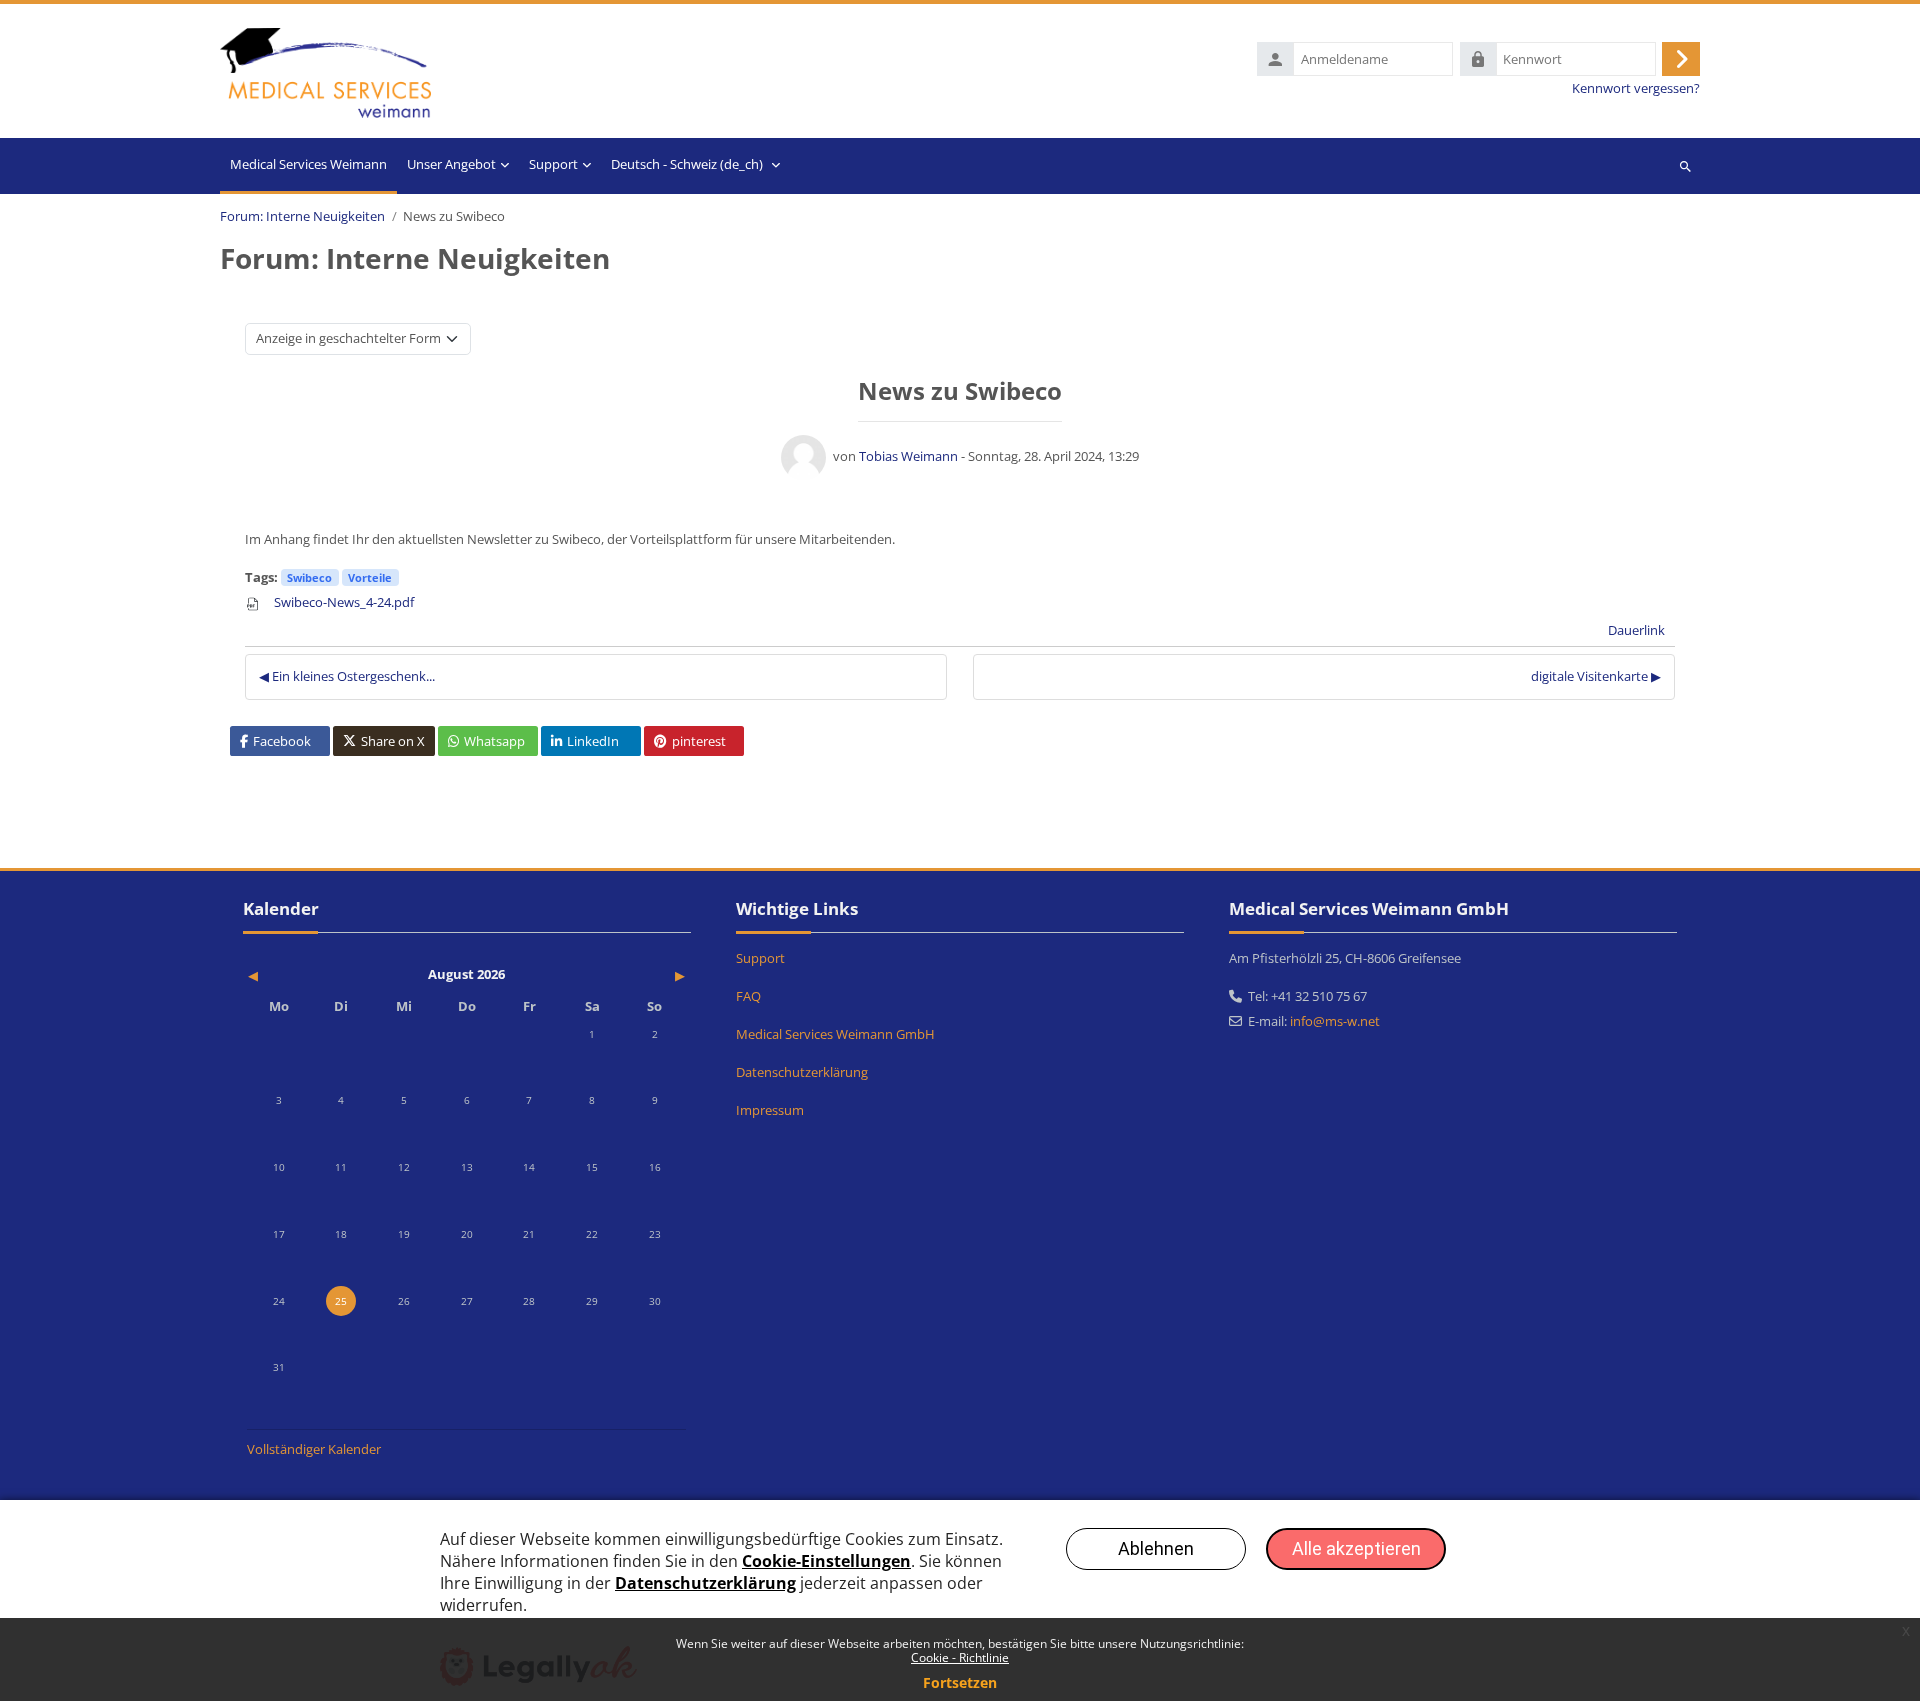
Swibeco (309, 577)
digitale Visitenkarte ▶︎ (1596, 676)
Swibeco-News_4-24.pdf (342, 602)
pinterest (699, 741)
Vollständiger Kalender (314, 1449)
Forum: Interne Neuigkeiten (302, 216)
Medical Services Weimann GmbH (835, 1034)
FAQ (748, 996)
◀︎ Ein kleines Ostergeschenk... (347, 676)
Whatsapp (494, 741)
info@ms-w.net (1335, 1021)
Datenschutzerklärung (802, 1072)
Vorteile (370, 577)
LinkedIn (593, 741)
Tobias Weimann (908, 456)
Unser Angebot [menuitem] (451, 164)
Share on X (393, 741)
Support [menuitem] (553, 164)
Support (760, 958)
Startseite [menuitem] (308, 166)
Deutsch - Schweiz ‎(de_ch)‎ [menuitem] (687, 164)
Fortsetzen (960, 1682)
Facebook (282, 741)
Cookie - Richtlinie (960, 1657)
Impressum (770, 1110)
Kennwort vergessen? (1636, 88)
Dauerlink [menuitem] (1636, 630)
